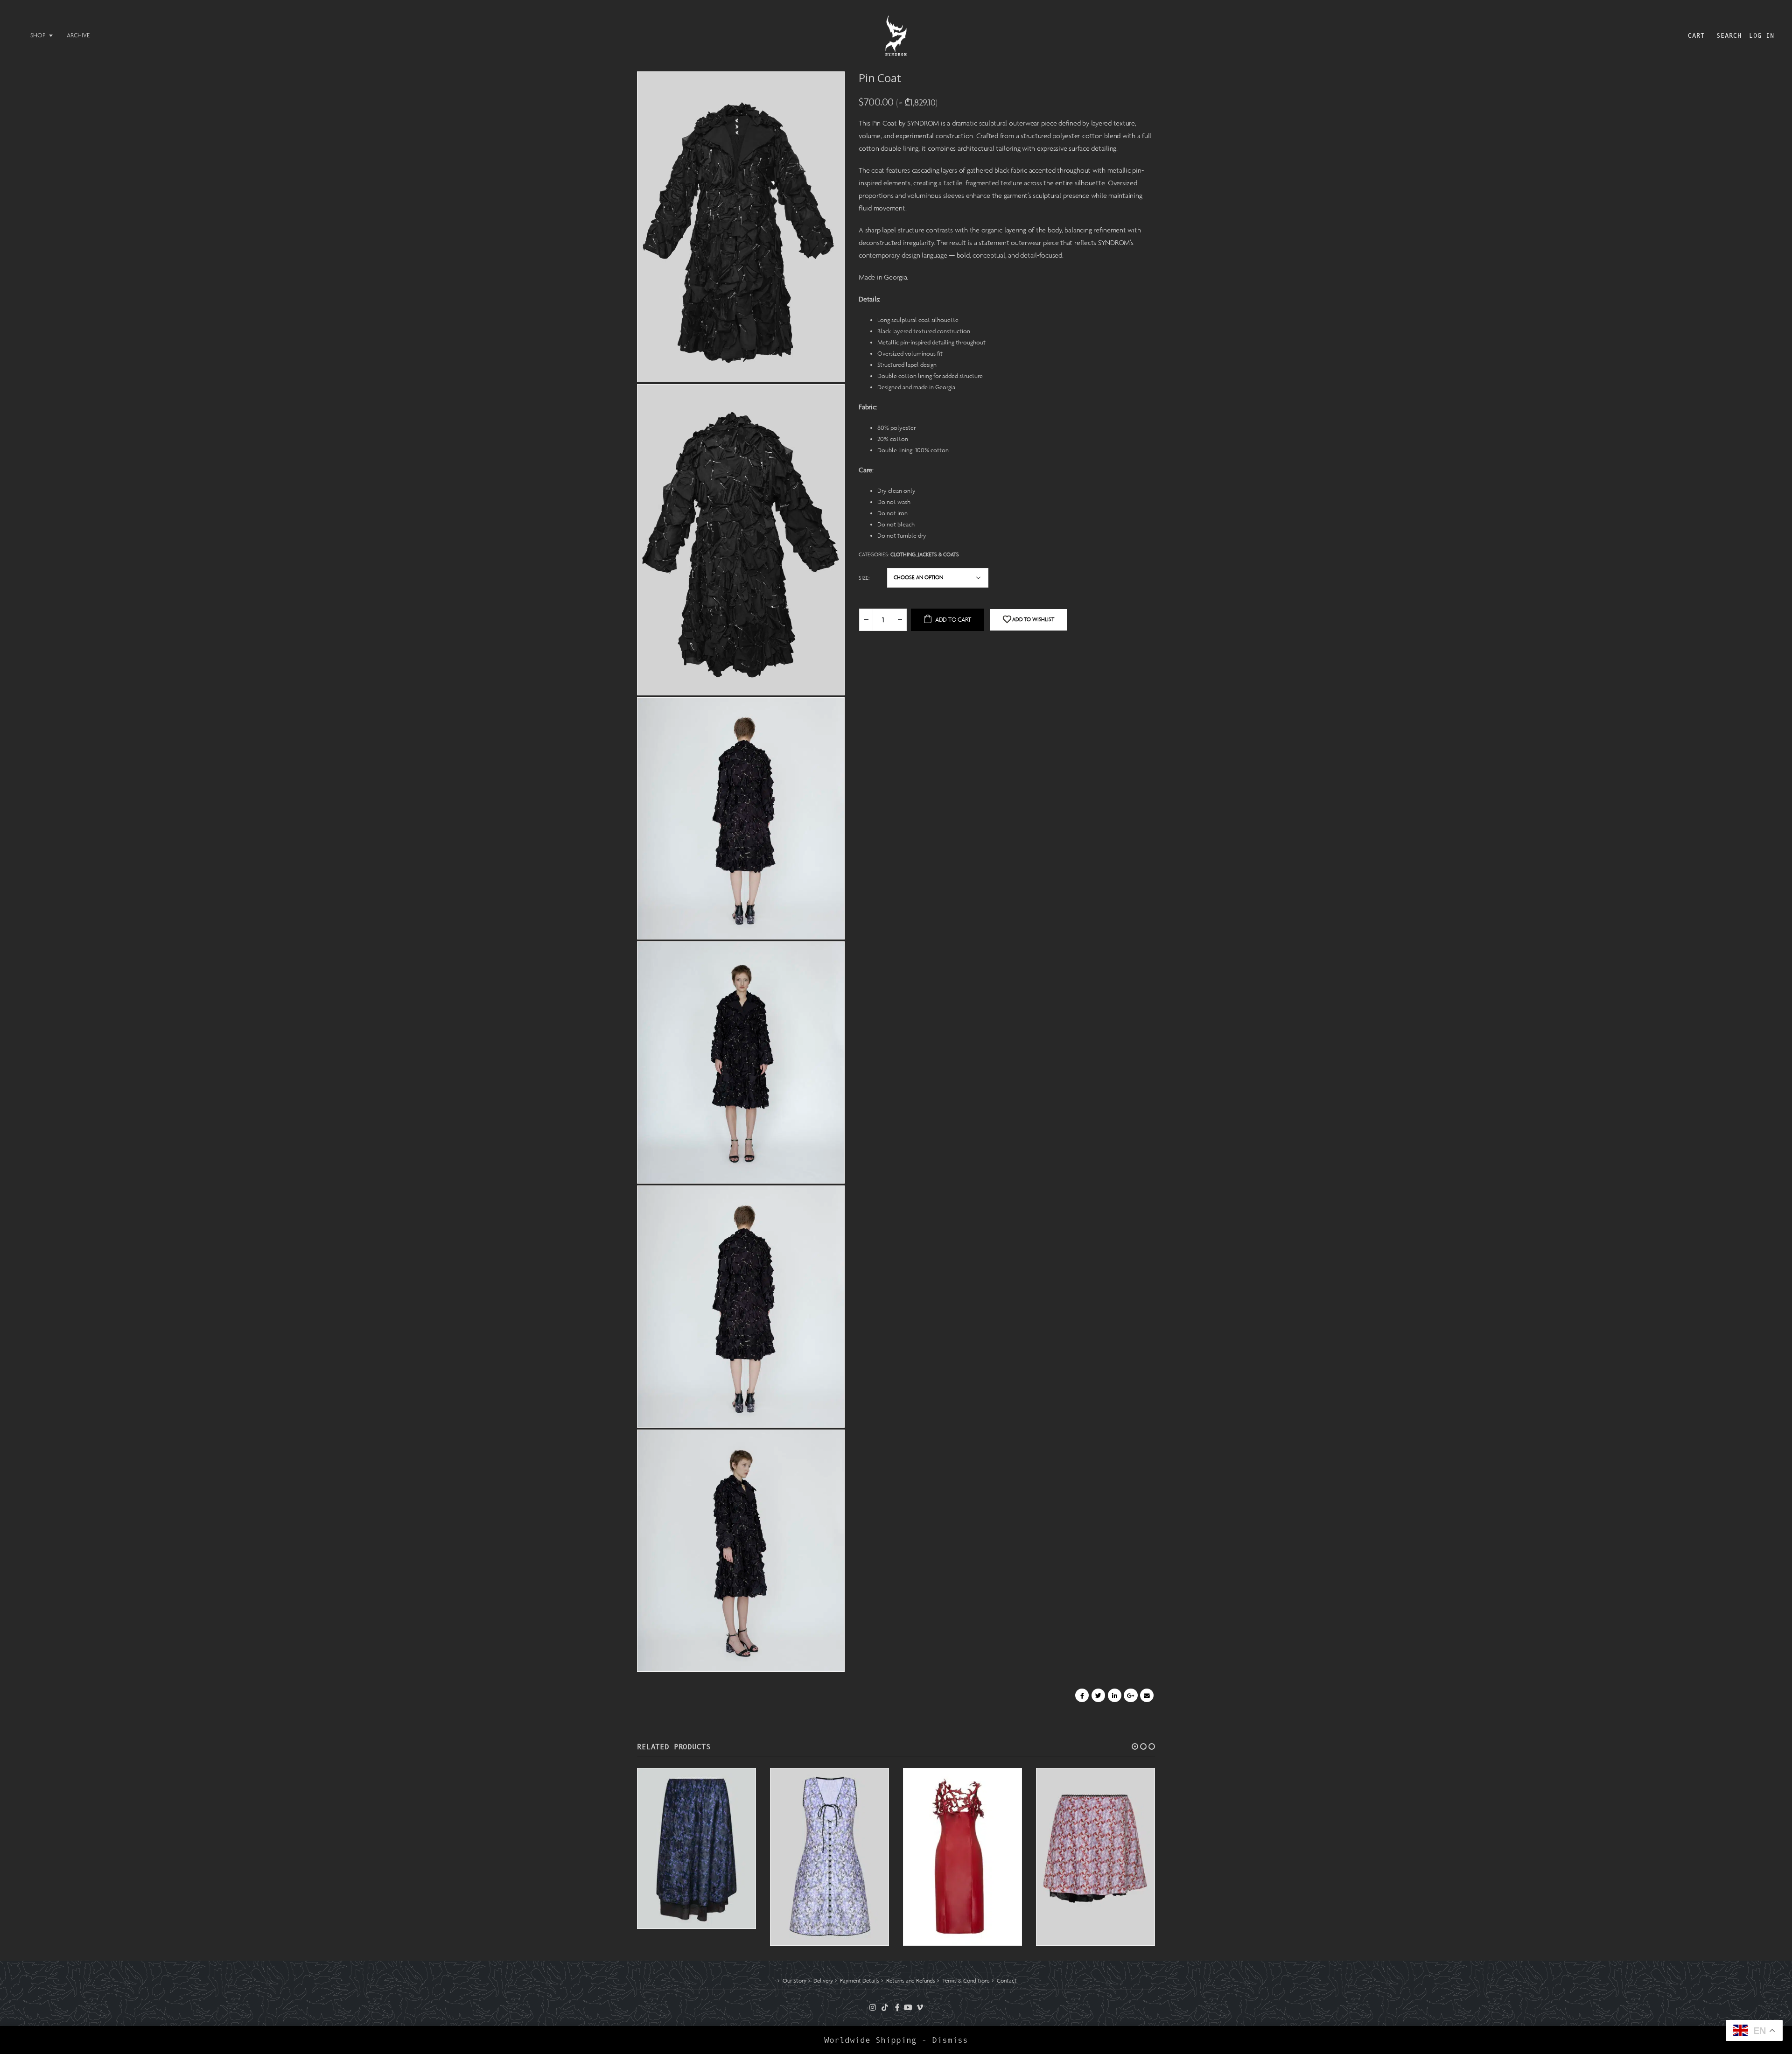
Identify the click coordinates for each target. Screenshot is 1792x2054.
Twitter (1098, 1695)
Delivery (823, 1981)
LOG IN (1762, 35)
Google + (1130, 1695)
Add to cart (953, 620)
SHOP (38, 35)
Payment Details (860, 1981)
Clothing (903, 554)
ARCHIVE (78, 35)
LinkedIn (1115, 1695)
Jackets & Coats (938, 554)
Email (1147, 1695)
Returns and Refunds (911, 1981)
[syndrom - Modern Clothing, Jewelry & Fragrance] (896, 36)
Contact (1007, 1981)
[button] (1135, 1746)
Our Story (794, 1981)
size (864, 578)
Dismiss (950, 2040)
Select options (726, 1921)
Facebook (1082, 1695)
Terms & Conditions (966, 1981)
